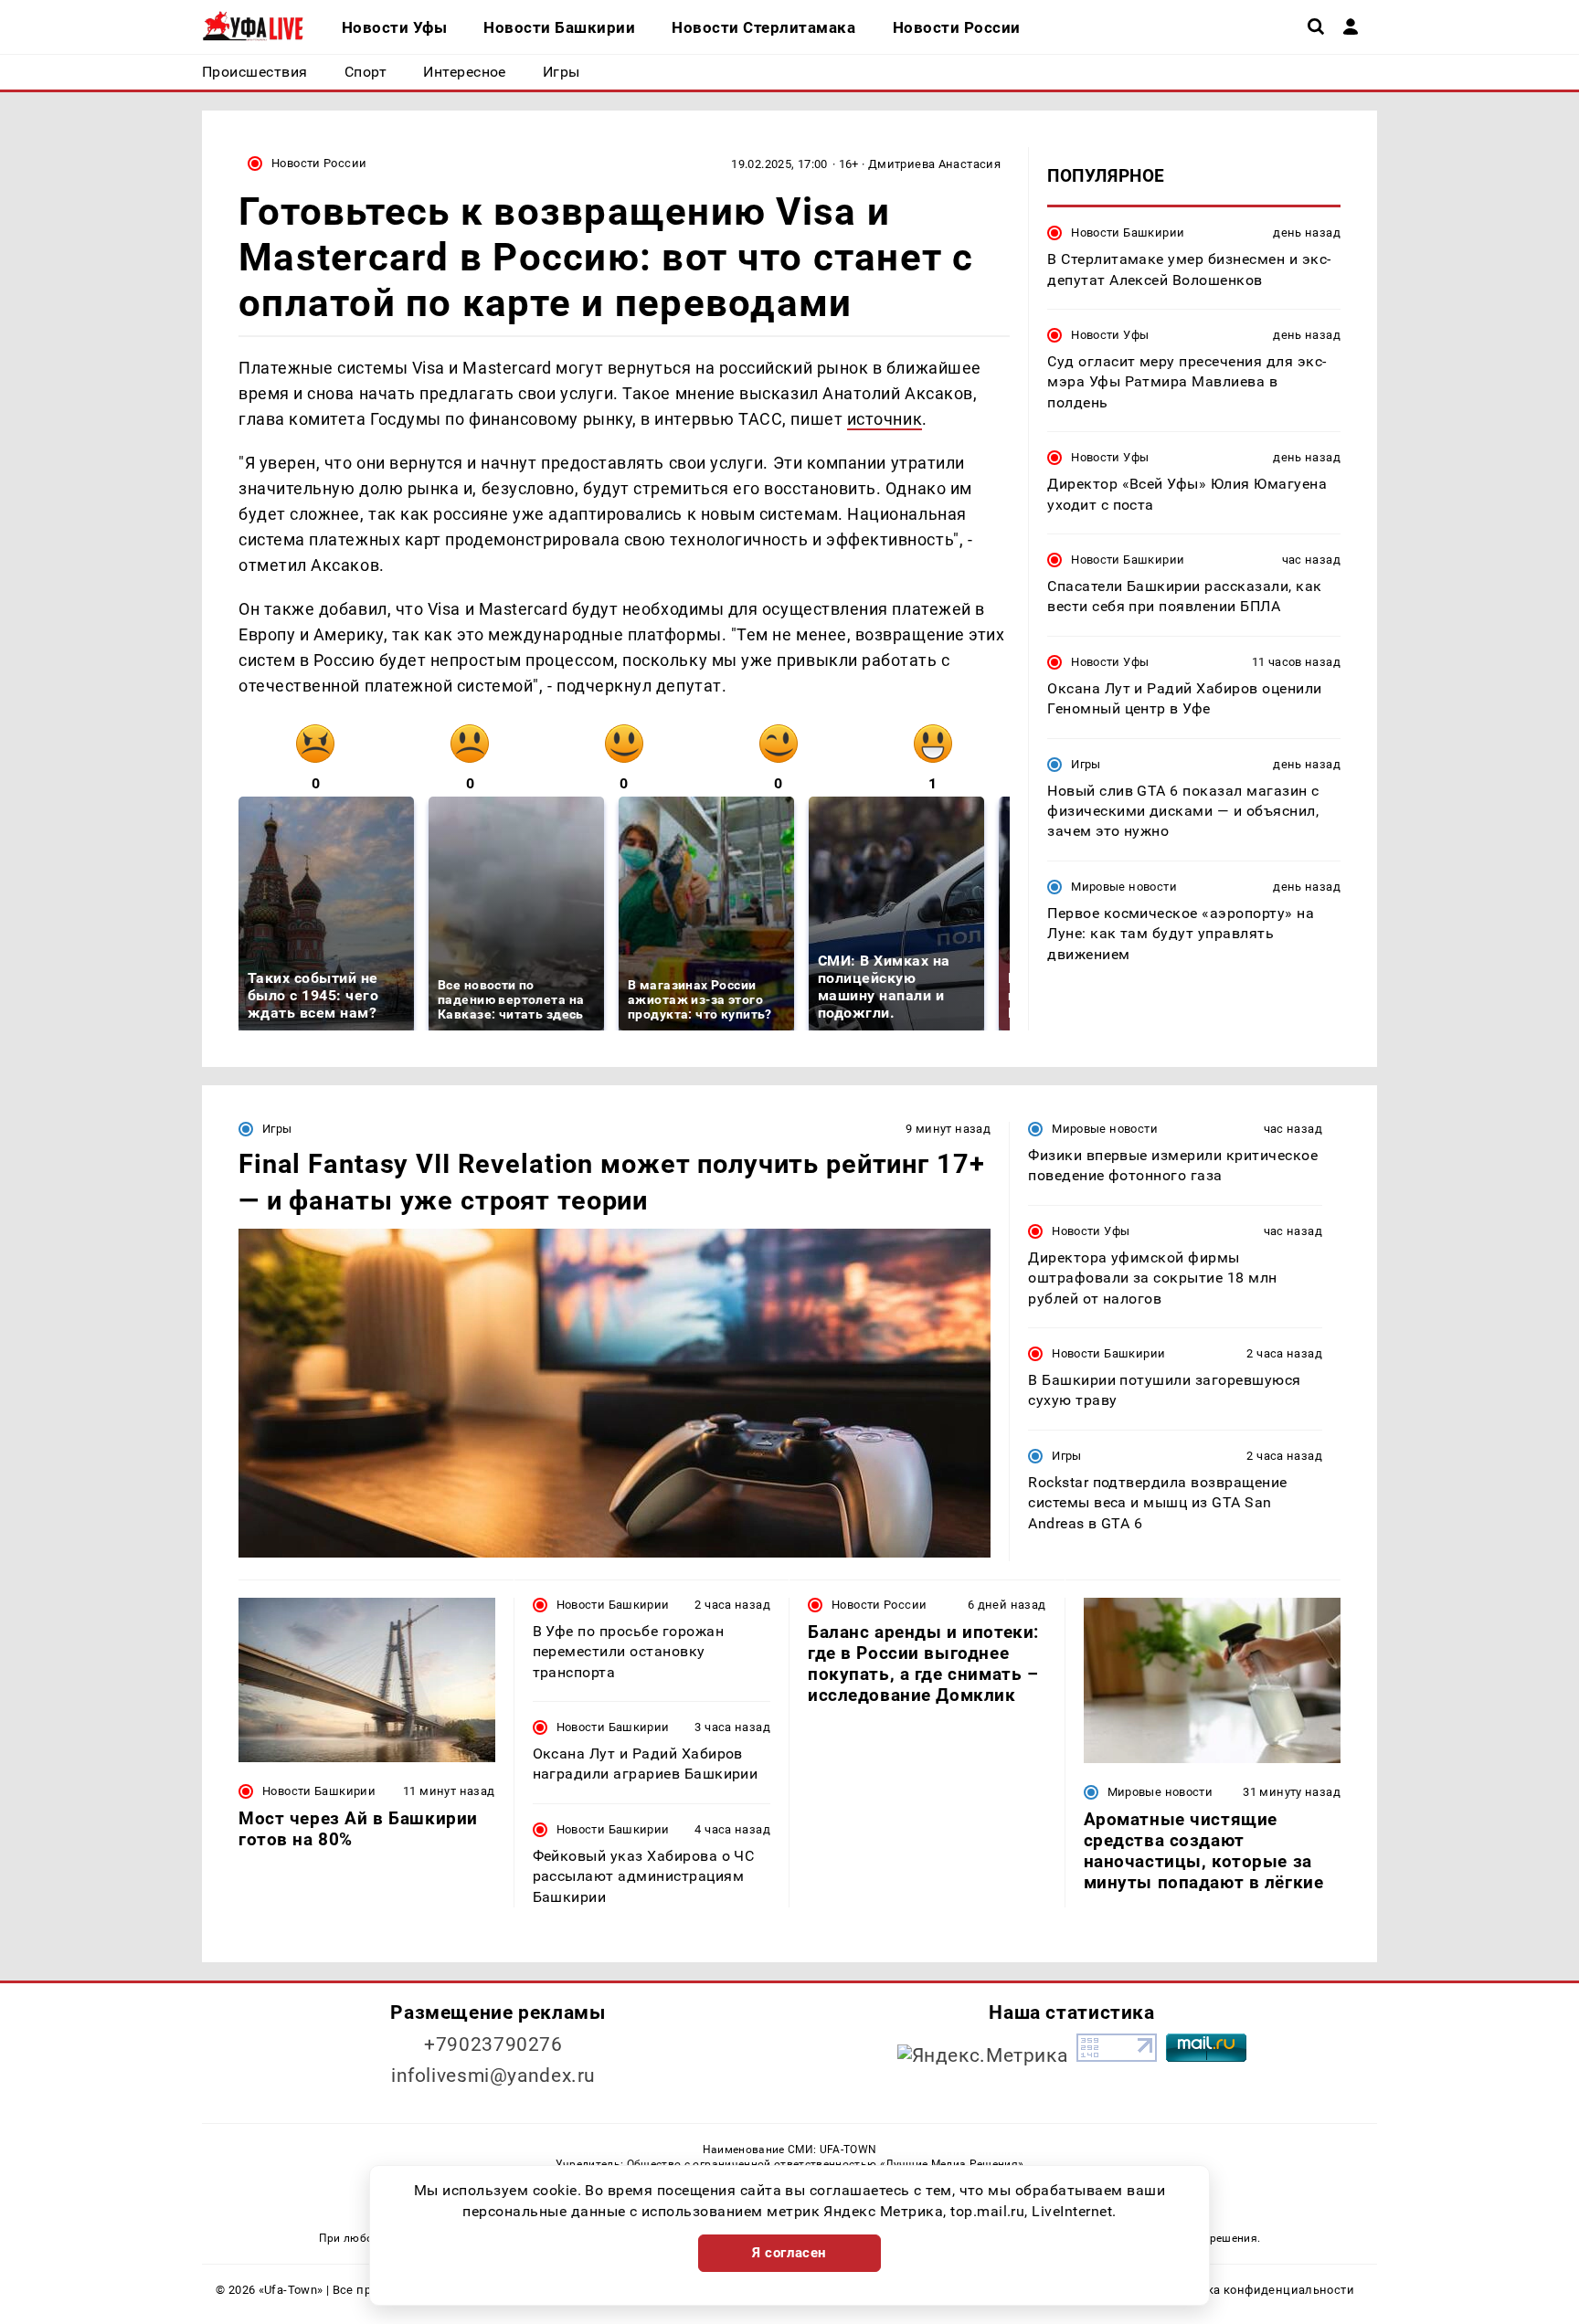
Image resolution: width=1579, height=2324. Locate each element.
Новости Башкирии (1128, 232)
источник (885, 419)
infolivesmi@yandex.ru (493, 2076)
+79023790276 (493, 2044)
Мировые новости (1124, 887)
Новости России (319, 163)
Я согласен (789, 2253)
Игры (1086, 764)
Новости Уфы (1110, 335)
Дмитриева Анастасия (934, 164)
